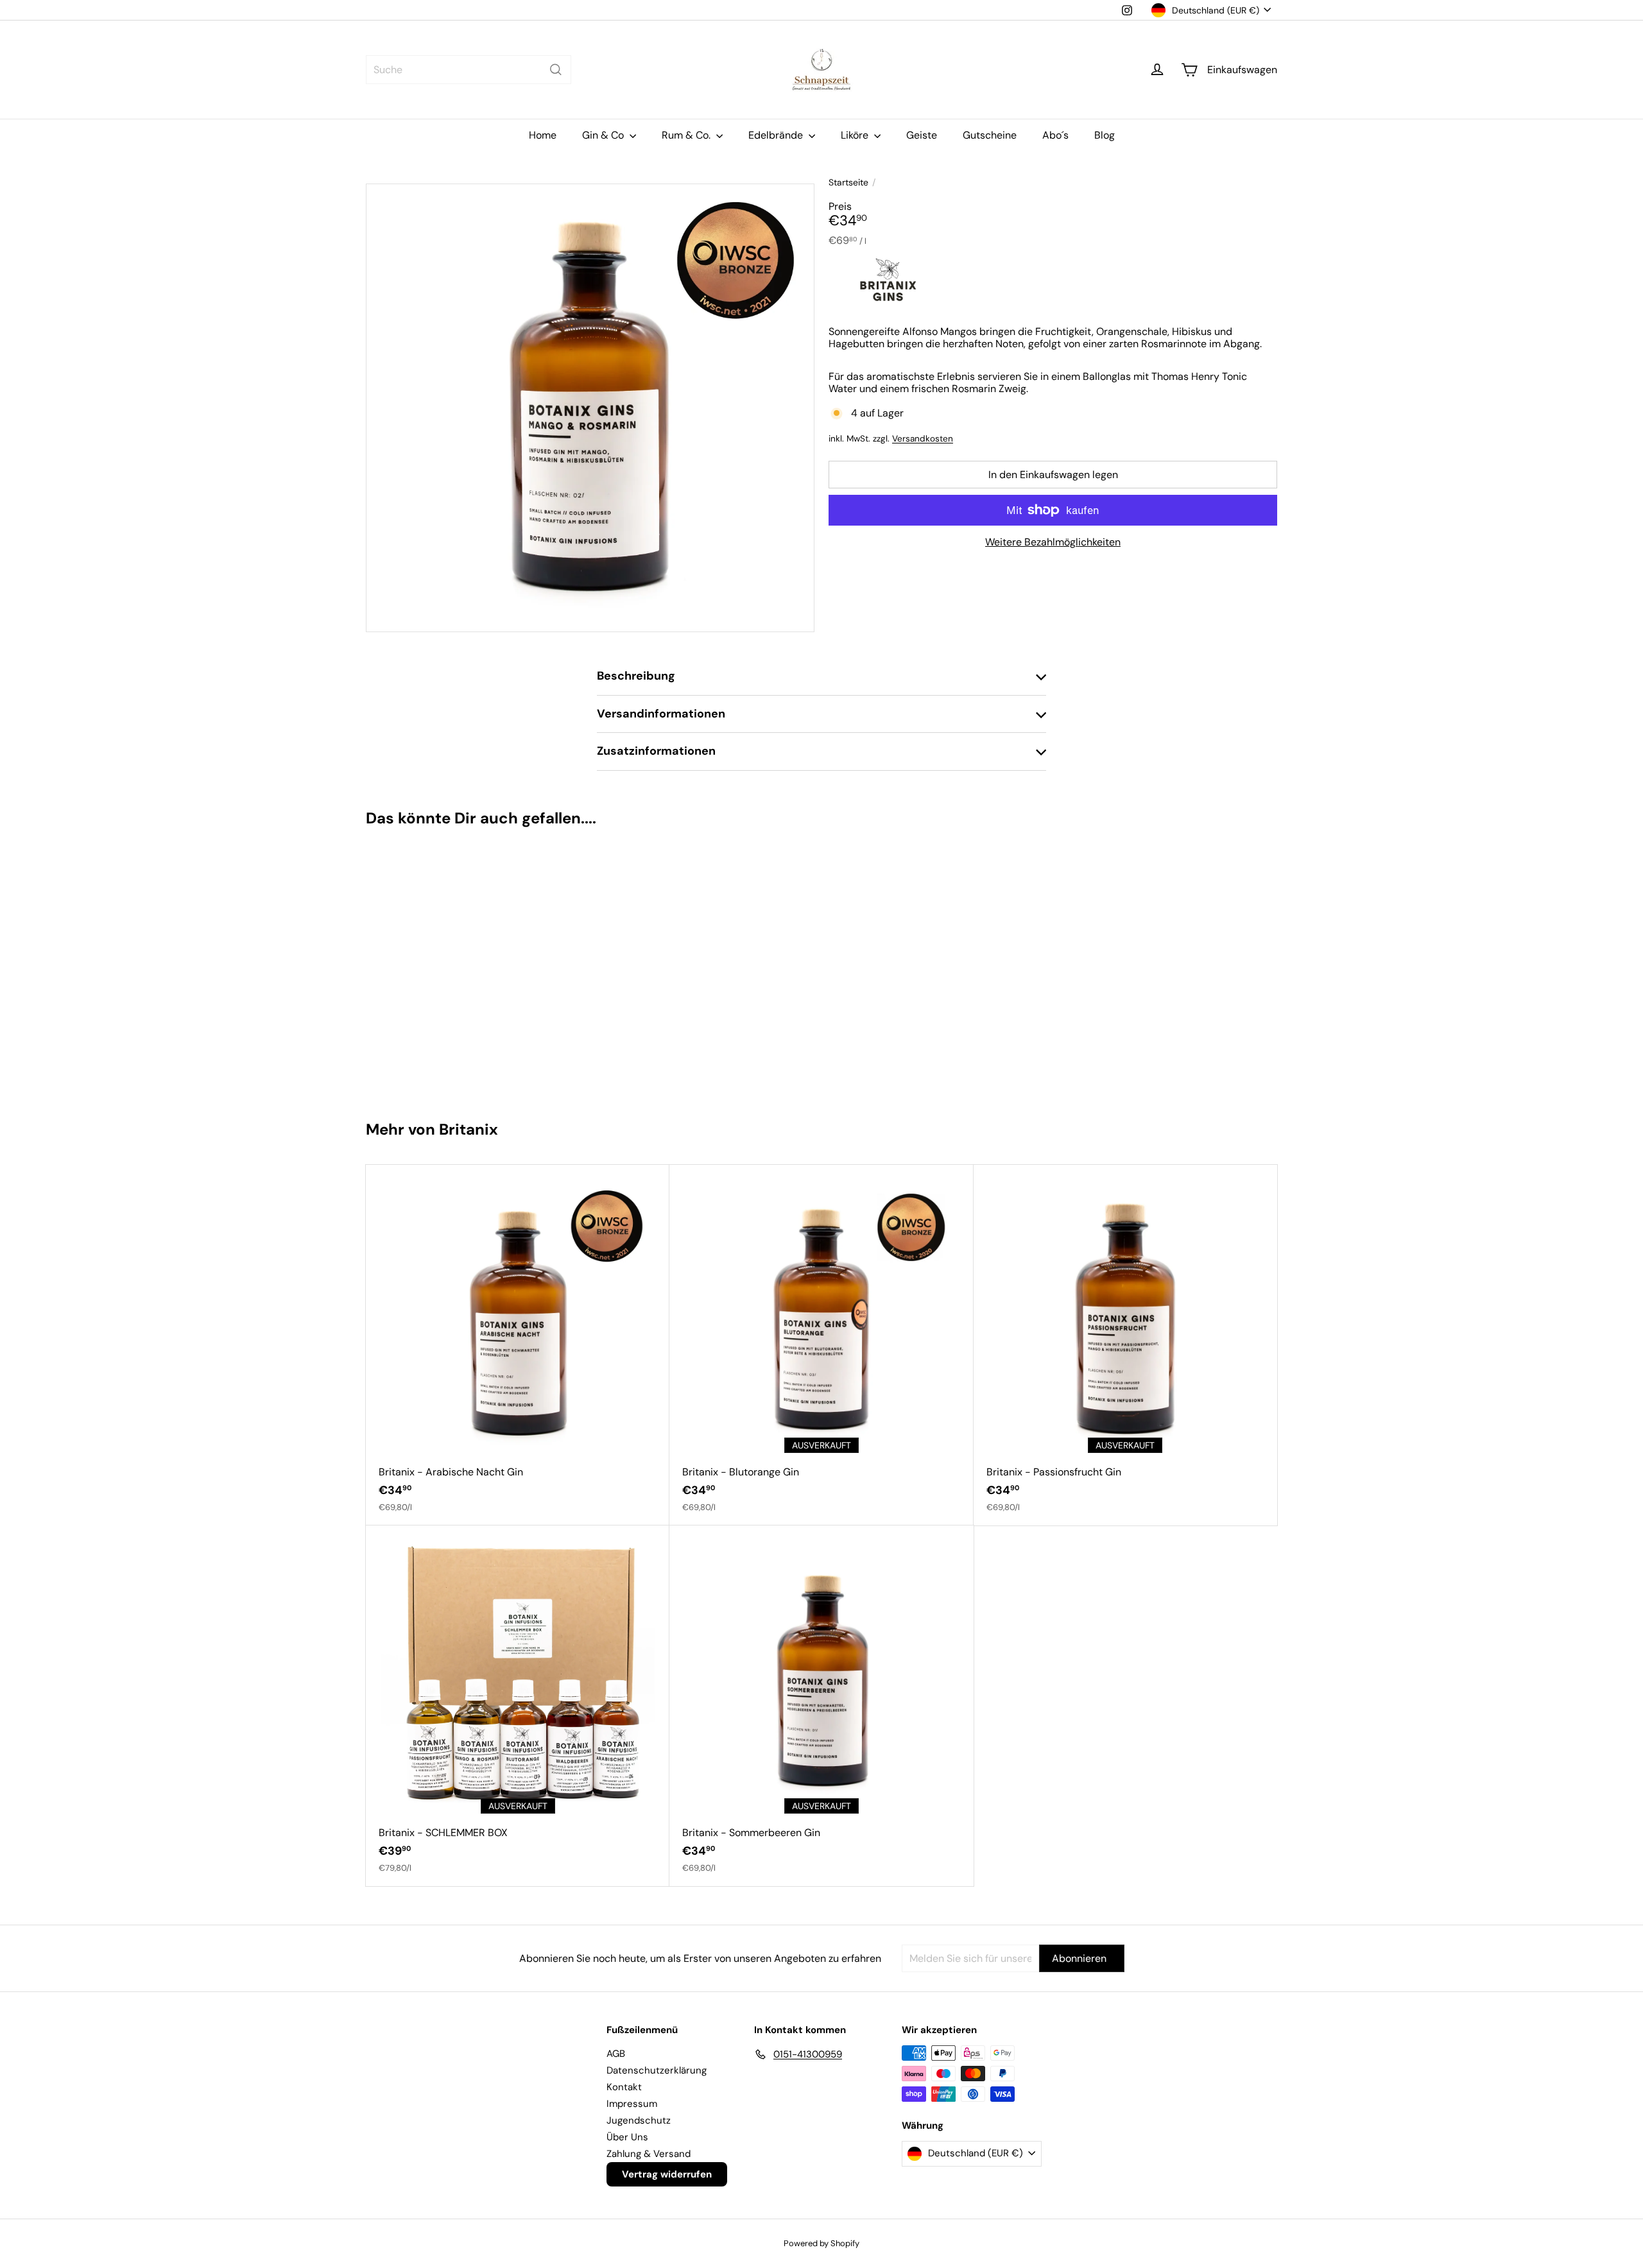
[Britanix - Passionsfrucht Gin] (1125, 1345)
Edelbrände (777, 135)
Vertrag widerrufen (667, 2174)
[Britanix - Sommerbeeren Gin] (821, 1706)
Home (543, 135)
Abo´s (1055, 135)
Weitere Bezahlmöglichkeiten (1053, 542)
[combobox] (469, 70)
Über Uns (627, 2137)
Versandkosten (923, 439)
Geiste (922, 135)
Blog (1105, 135)
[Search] (556, 70)
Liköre (856, 135)
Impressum (632, 2104)
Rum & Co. (687, 135)
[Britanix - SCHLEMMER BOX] (518, 1706)
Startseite (848, 183)
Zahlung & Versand (649, 2154)
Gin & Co (604, 135)
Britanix (469, 1129)
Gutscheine (990, 135)
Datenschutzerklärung (657, 2070)
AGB (616, 2054)
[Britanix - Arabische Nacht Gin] (518, 1345)
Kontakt (624, 2087)
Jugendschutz (639, 2120)
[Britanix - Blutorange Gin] (821, 1345)
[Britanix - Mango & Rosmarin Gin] (442, 968)
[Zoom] (590, 408)
